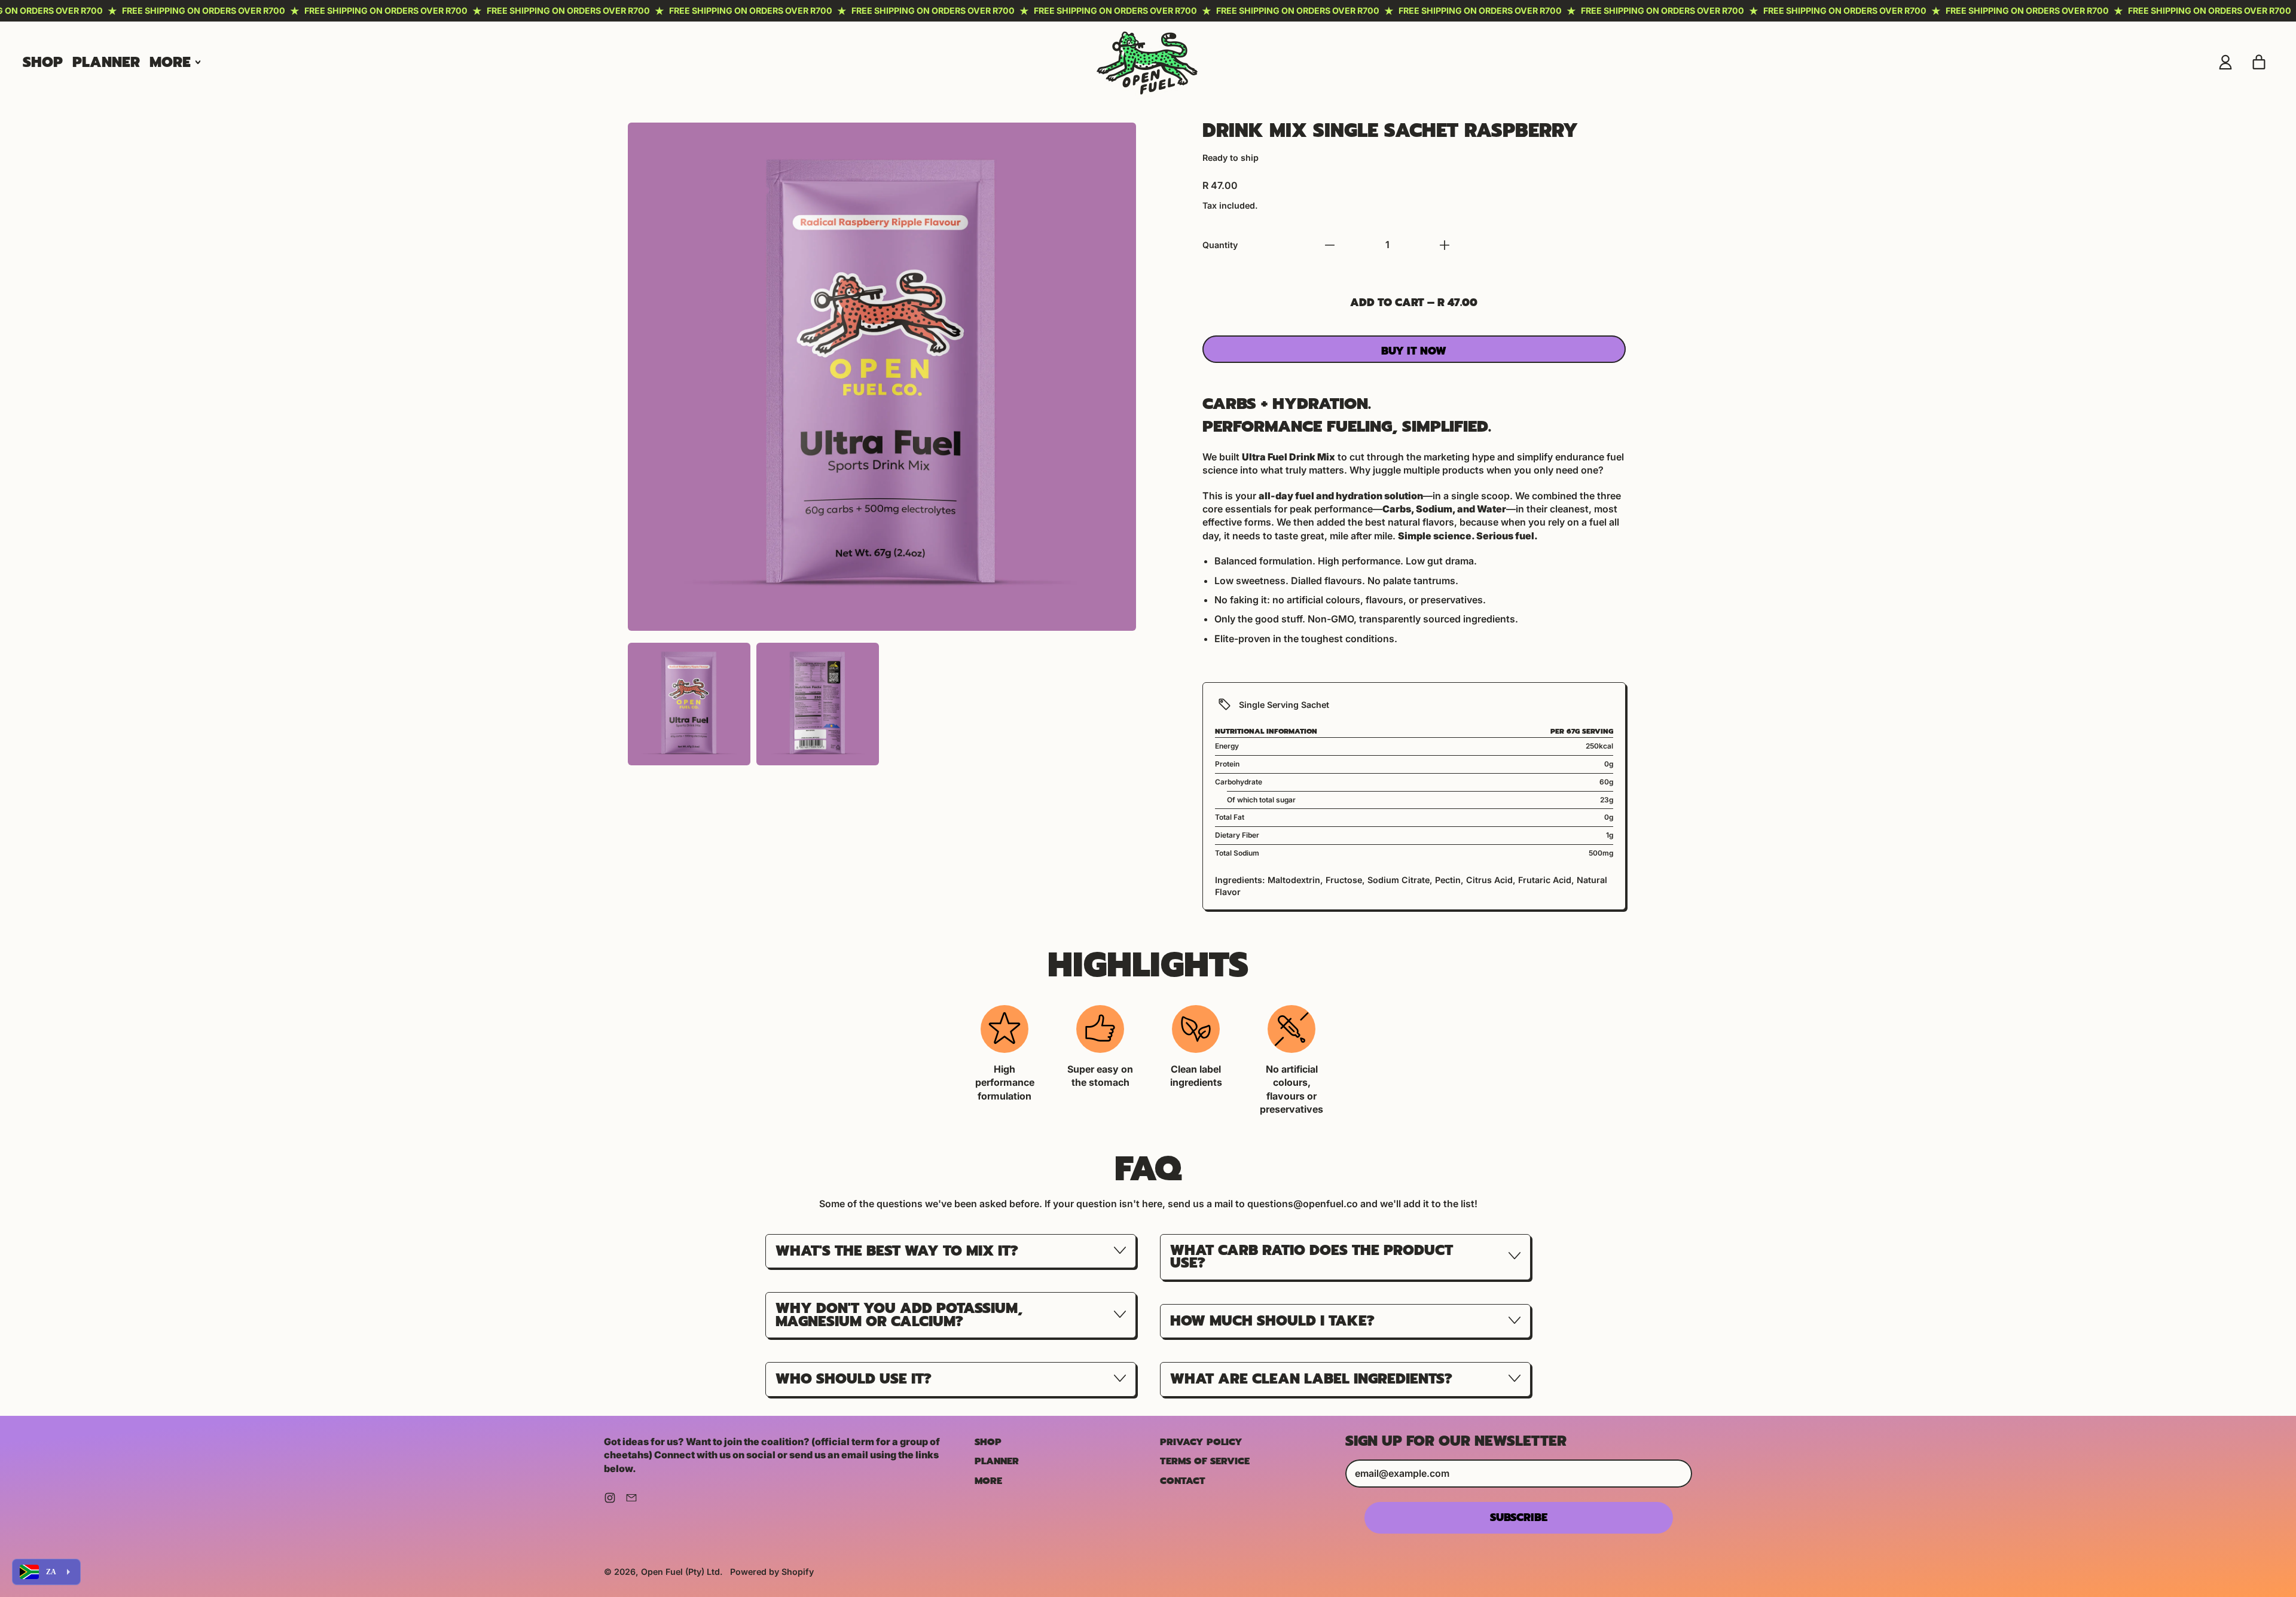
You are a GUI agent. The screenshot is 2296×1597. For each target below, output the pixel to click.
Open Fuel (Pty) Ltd (680, 1572)
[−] (1330, 245)
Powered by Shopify (772, 1572)
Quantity (1220, 245)
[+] (1445, 245)
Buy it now (1414, 351)
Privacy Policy (1201, 1442)
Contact (1183, 1481)
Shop (43, 62)
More (988, 1481)
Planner (106, 62)
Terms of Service (1205, 1461)
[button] (689, 704)
